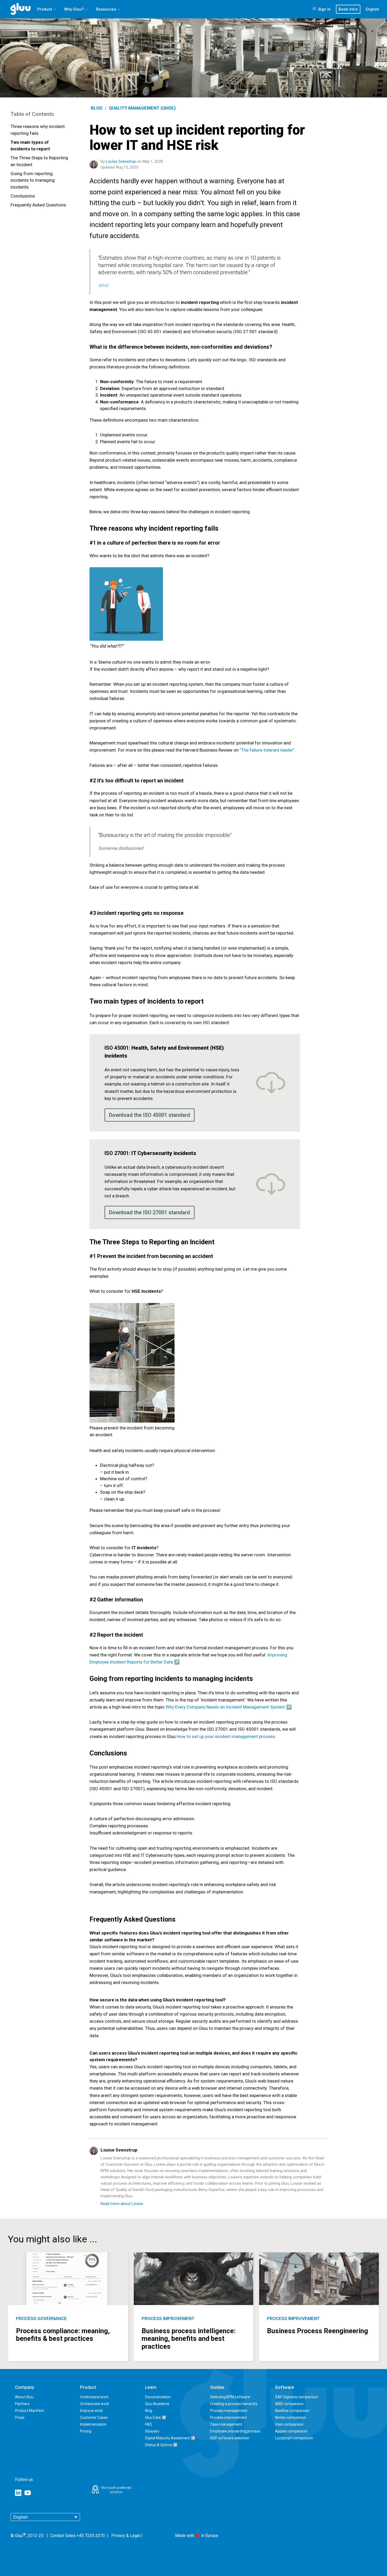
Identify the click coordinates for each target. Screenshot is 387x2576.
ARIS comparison (289, 2404)
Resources (106, 9)
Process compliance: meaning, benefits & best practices (63, 2335)
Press (20, 2417)
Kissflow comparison (292, 2411)
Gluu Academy (157, 2404)
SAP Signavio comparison (297, 2397)
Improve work (91, 2411)
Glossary (152, 2431)
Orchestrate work (95, 2404)
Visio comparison (289, 2424)
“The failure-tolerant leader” (267, 750)
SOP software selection (230, 2438)
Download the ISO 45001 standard (150, 1115)
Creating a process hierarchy (234, 2404)
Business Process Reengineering (317, 2331)
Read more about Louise (122, 2204)
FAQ (148, 2424)
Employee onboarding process (235, 2431)
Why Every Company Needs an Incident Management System (225, 1707)
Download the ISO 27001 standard (150, 1212)
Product (45, 9)
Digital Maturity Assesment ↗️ (170, 2438)
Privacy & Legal (126, 2536)
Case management (226, 2424)
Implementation (93, 2424)
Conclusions (23, 196)
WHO (103, 285)
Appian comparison (291, 2431)
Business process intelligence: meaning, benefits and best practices (189, 2339)
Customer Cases (94, 2417)
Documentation (158, 2397)
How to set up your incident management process (226, 1736)
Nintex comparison (291, 2417)
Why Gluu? (74, 9)
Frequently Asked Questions (38, 205)
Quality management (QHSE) (142, 108)
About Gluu (24, 2397)
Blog (97, 108)
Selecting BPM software (230, 2397)
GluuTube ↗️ (156, 2417)
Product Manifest (29, 2411)
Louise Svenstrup (121, 161)
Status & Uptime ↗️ (161, 2445)
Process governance (41, 2318)
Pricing (86, 2431)
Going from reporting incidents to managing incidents (33, 180)
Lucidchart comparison (294, 2438)
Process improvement (168, 2318)
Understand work (94, 2397)
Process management (229, 2411)
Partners (22, 2404)
